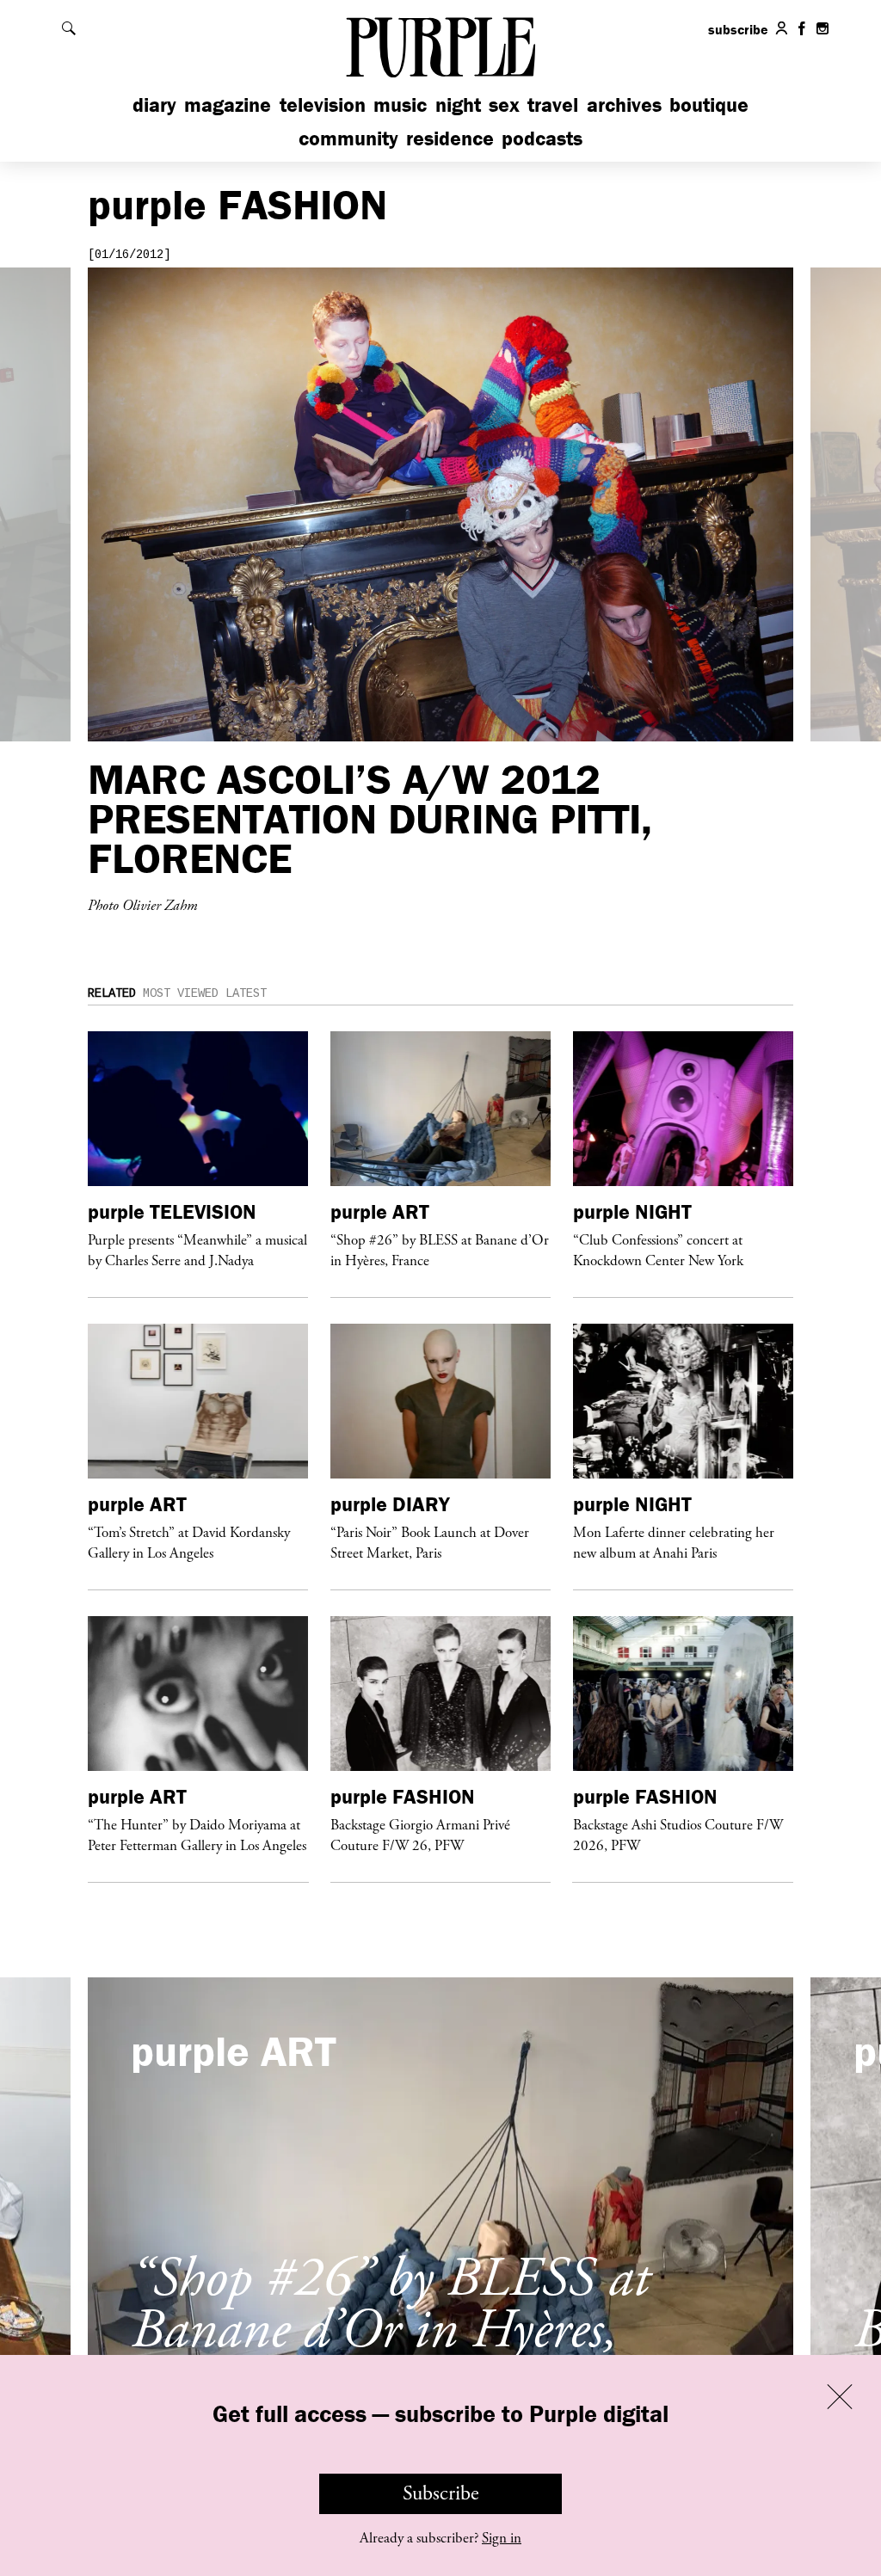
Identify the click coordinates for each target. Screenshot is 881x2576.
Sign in (502, 2538)
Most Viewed (181, 993)
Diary (154, 105)
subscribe (738, 29)
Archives (624, 105)
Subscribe (441, 2493)
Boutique (709, 105)
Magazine (228, 105)
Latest (246, 993)
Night (458, 105)
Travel (553, 105)
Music (400, 105)
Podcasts (542, 138)
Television (323, 105)
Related (112, 993)
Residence (450, 138)
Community (348, 138)
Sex (504, 105)
